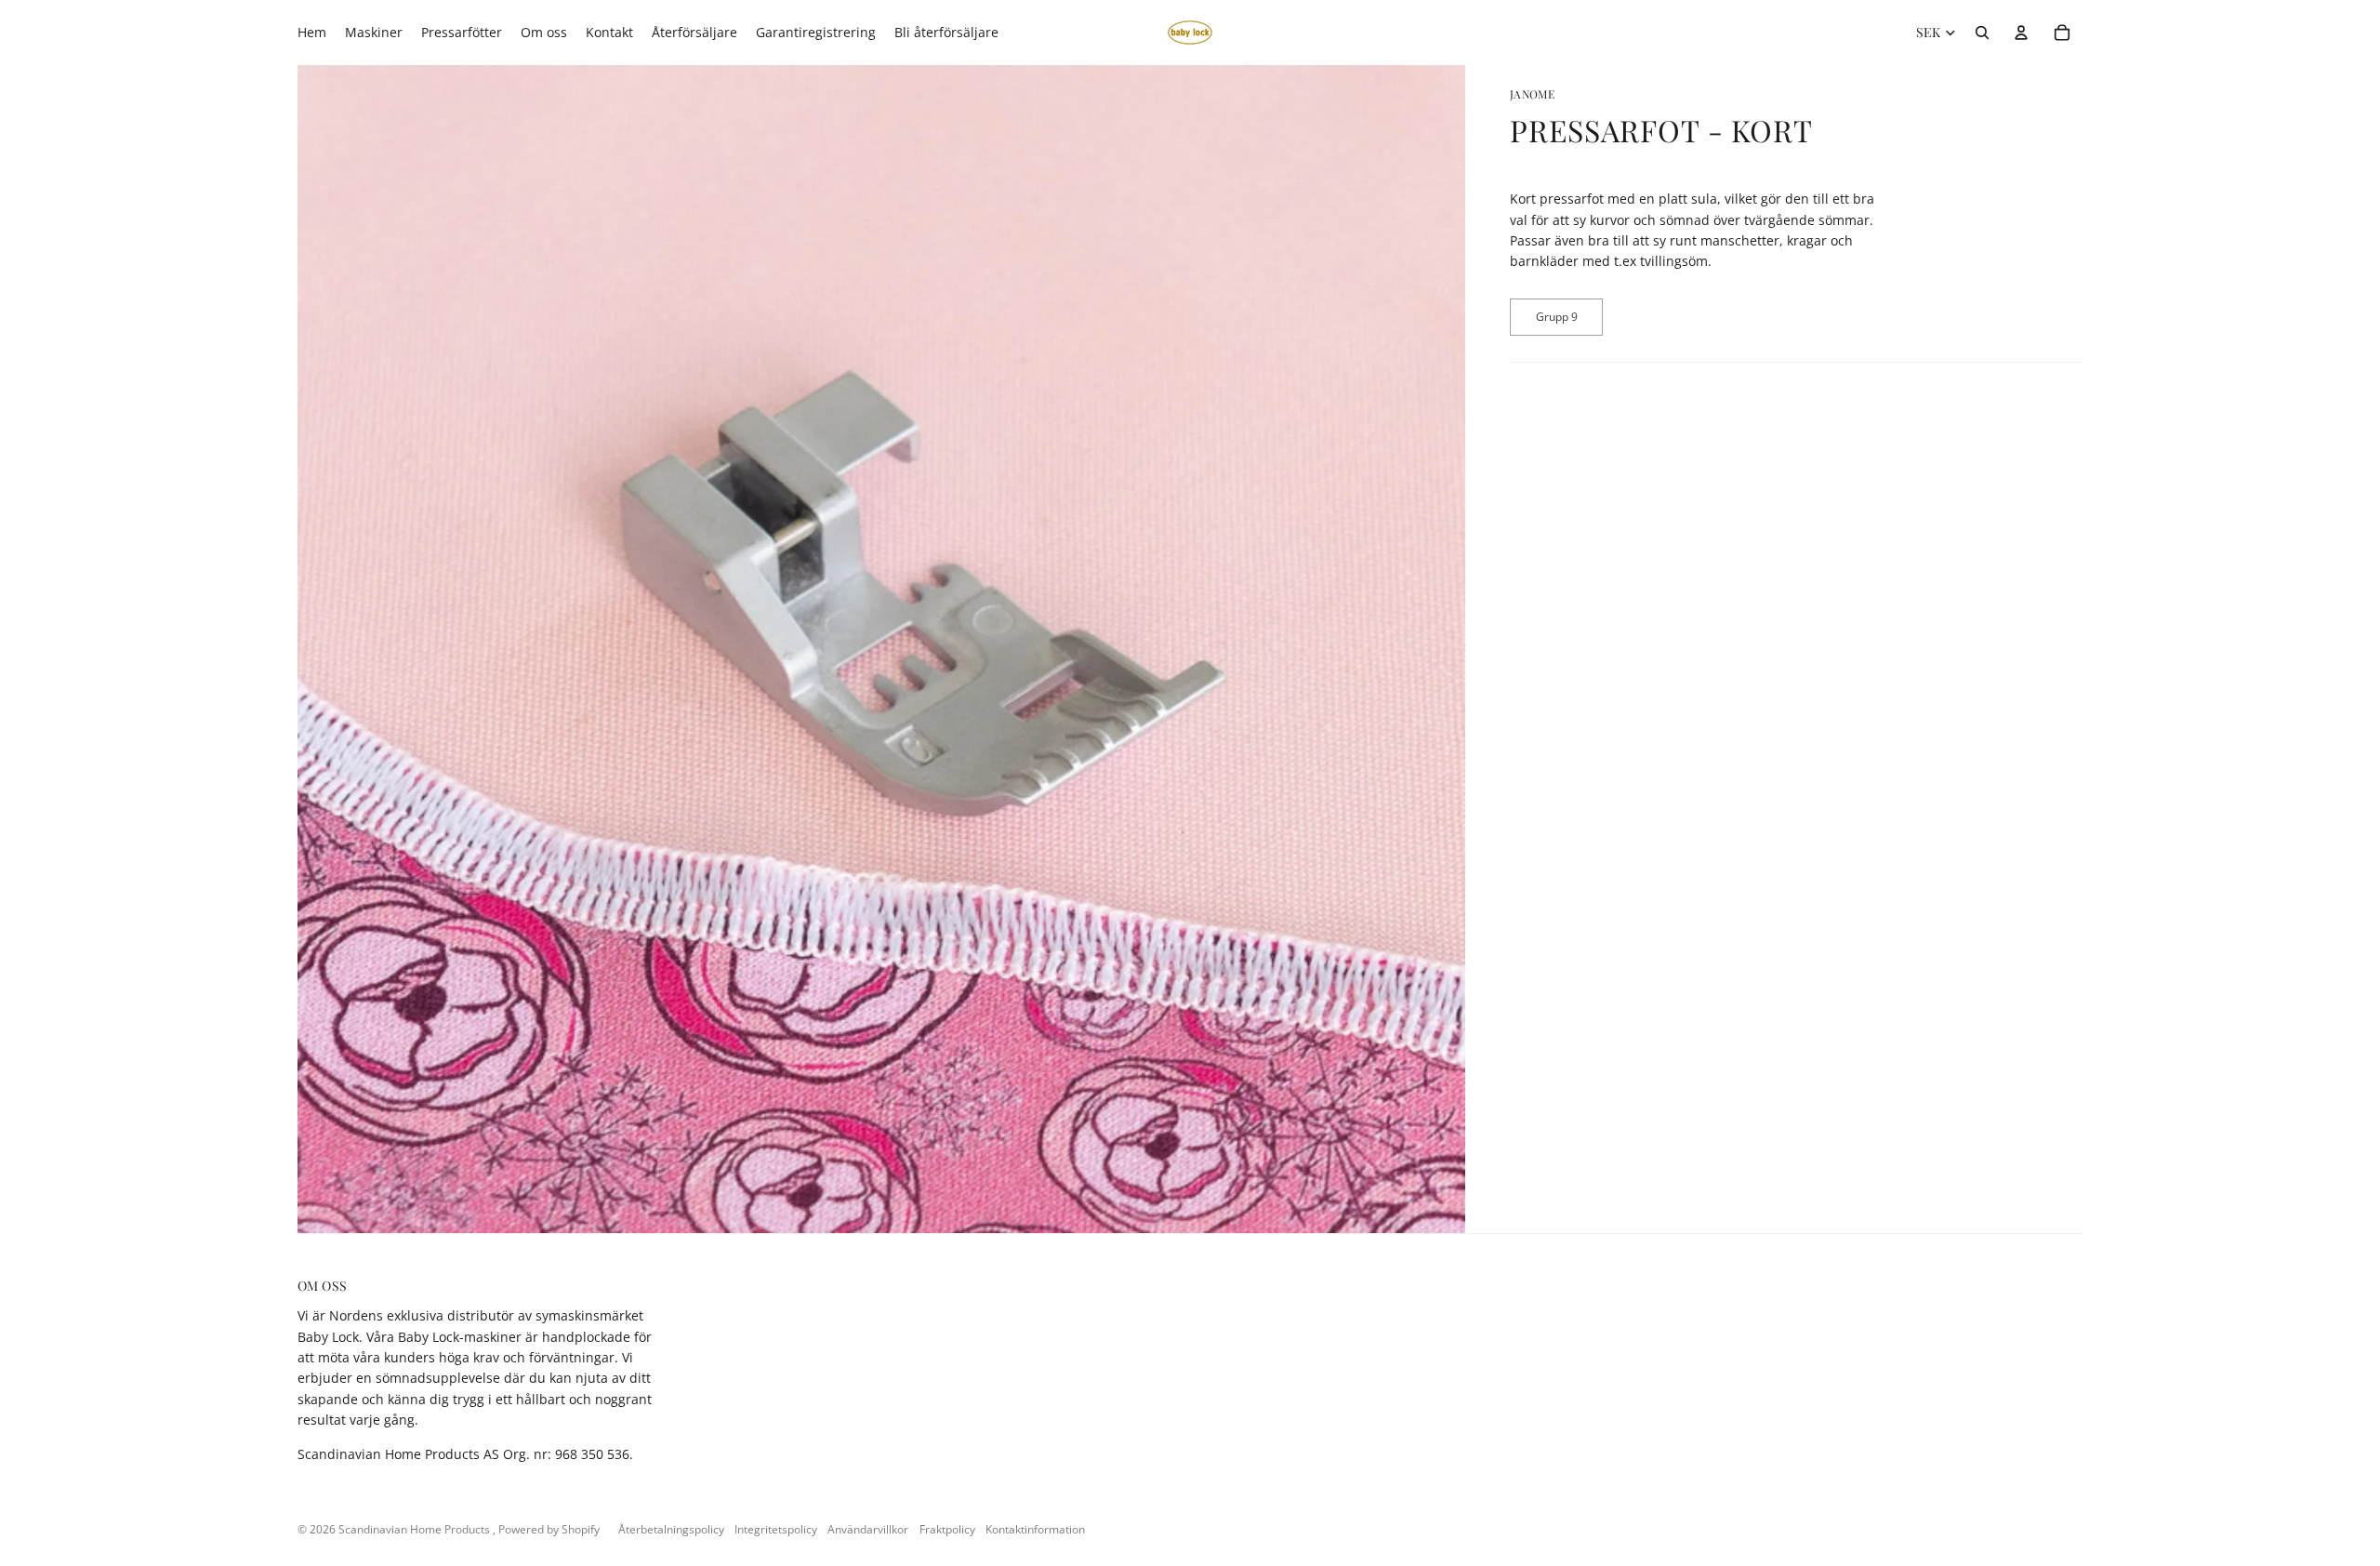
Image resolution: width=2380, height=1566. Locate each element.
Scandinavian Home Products (416, 1529)
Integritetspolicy (776, 1529)
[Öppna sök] (1982, 33)
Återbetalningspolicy (671, 1529)
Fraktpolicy (947, 1529)
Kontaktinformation (1035, 1529)
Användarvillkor (868, 1529)
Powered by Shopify (549, 1529)
